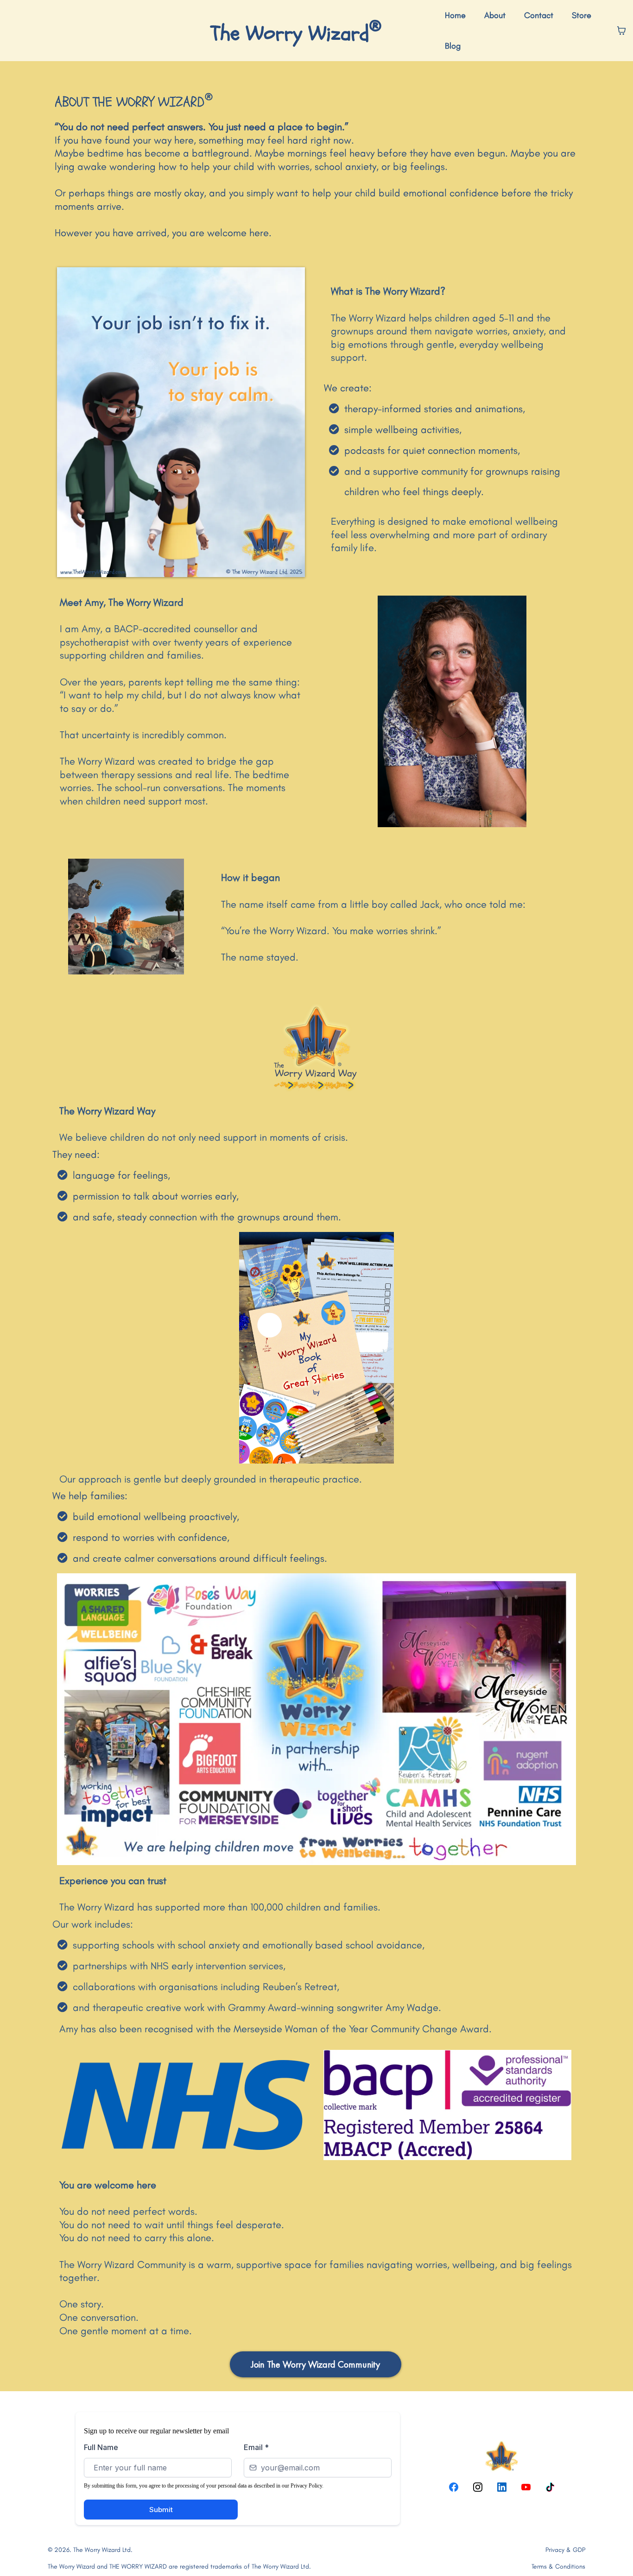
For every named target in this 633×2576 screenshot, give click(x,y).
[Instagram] (478, 2487)
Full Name (101, 2447)
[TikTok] (550, 2487)
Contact (539, 15)
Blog (453, 46)
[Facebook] (454, 2487)
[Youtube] (526, 2487)
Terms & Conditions (558, 2567)
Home (455, 15)
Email (256, 2447)
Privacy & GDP (565, 2550)
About (495, 15)
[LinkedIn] (502, 2487)
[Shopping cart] (621, 31)
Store (582, 15)
